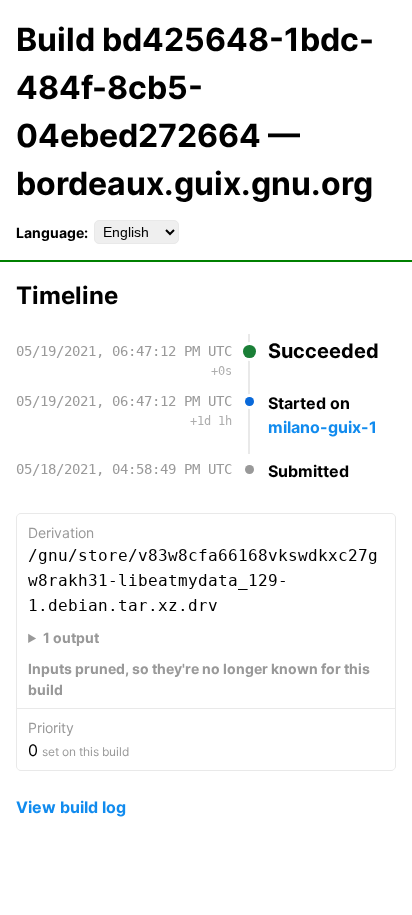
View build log (71, 807)
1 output (71, 637)
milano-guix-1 (322, 427)
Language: (52, 232)
